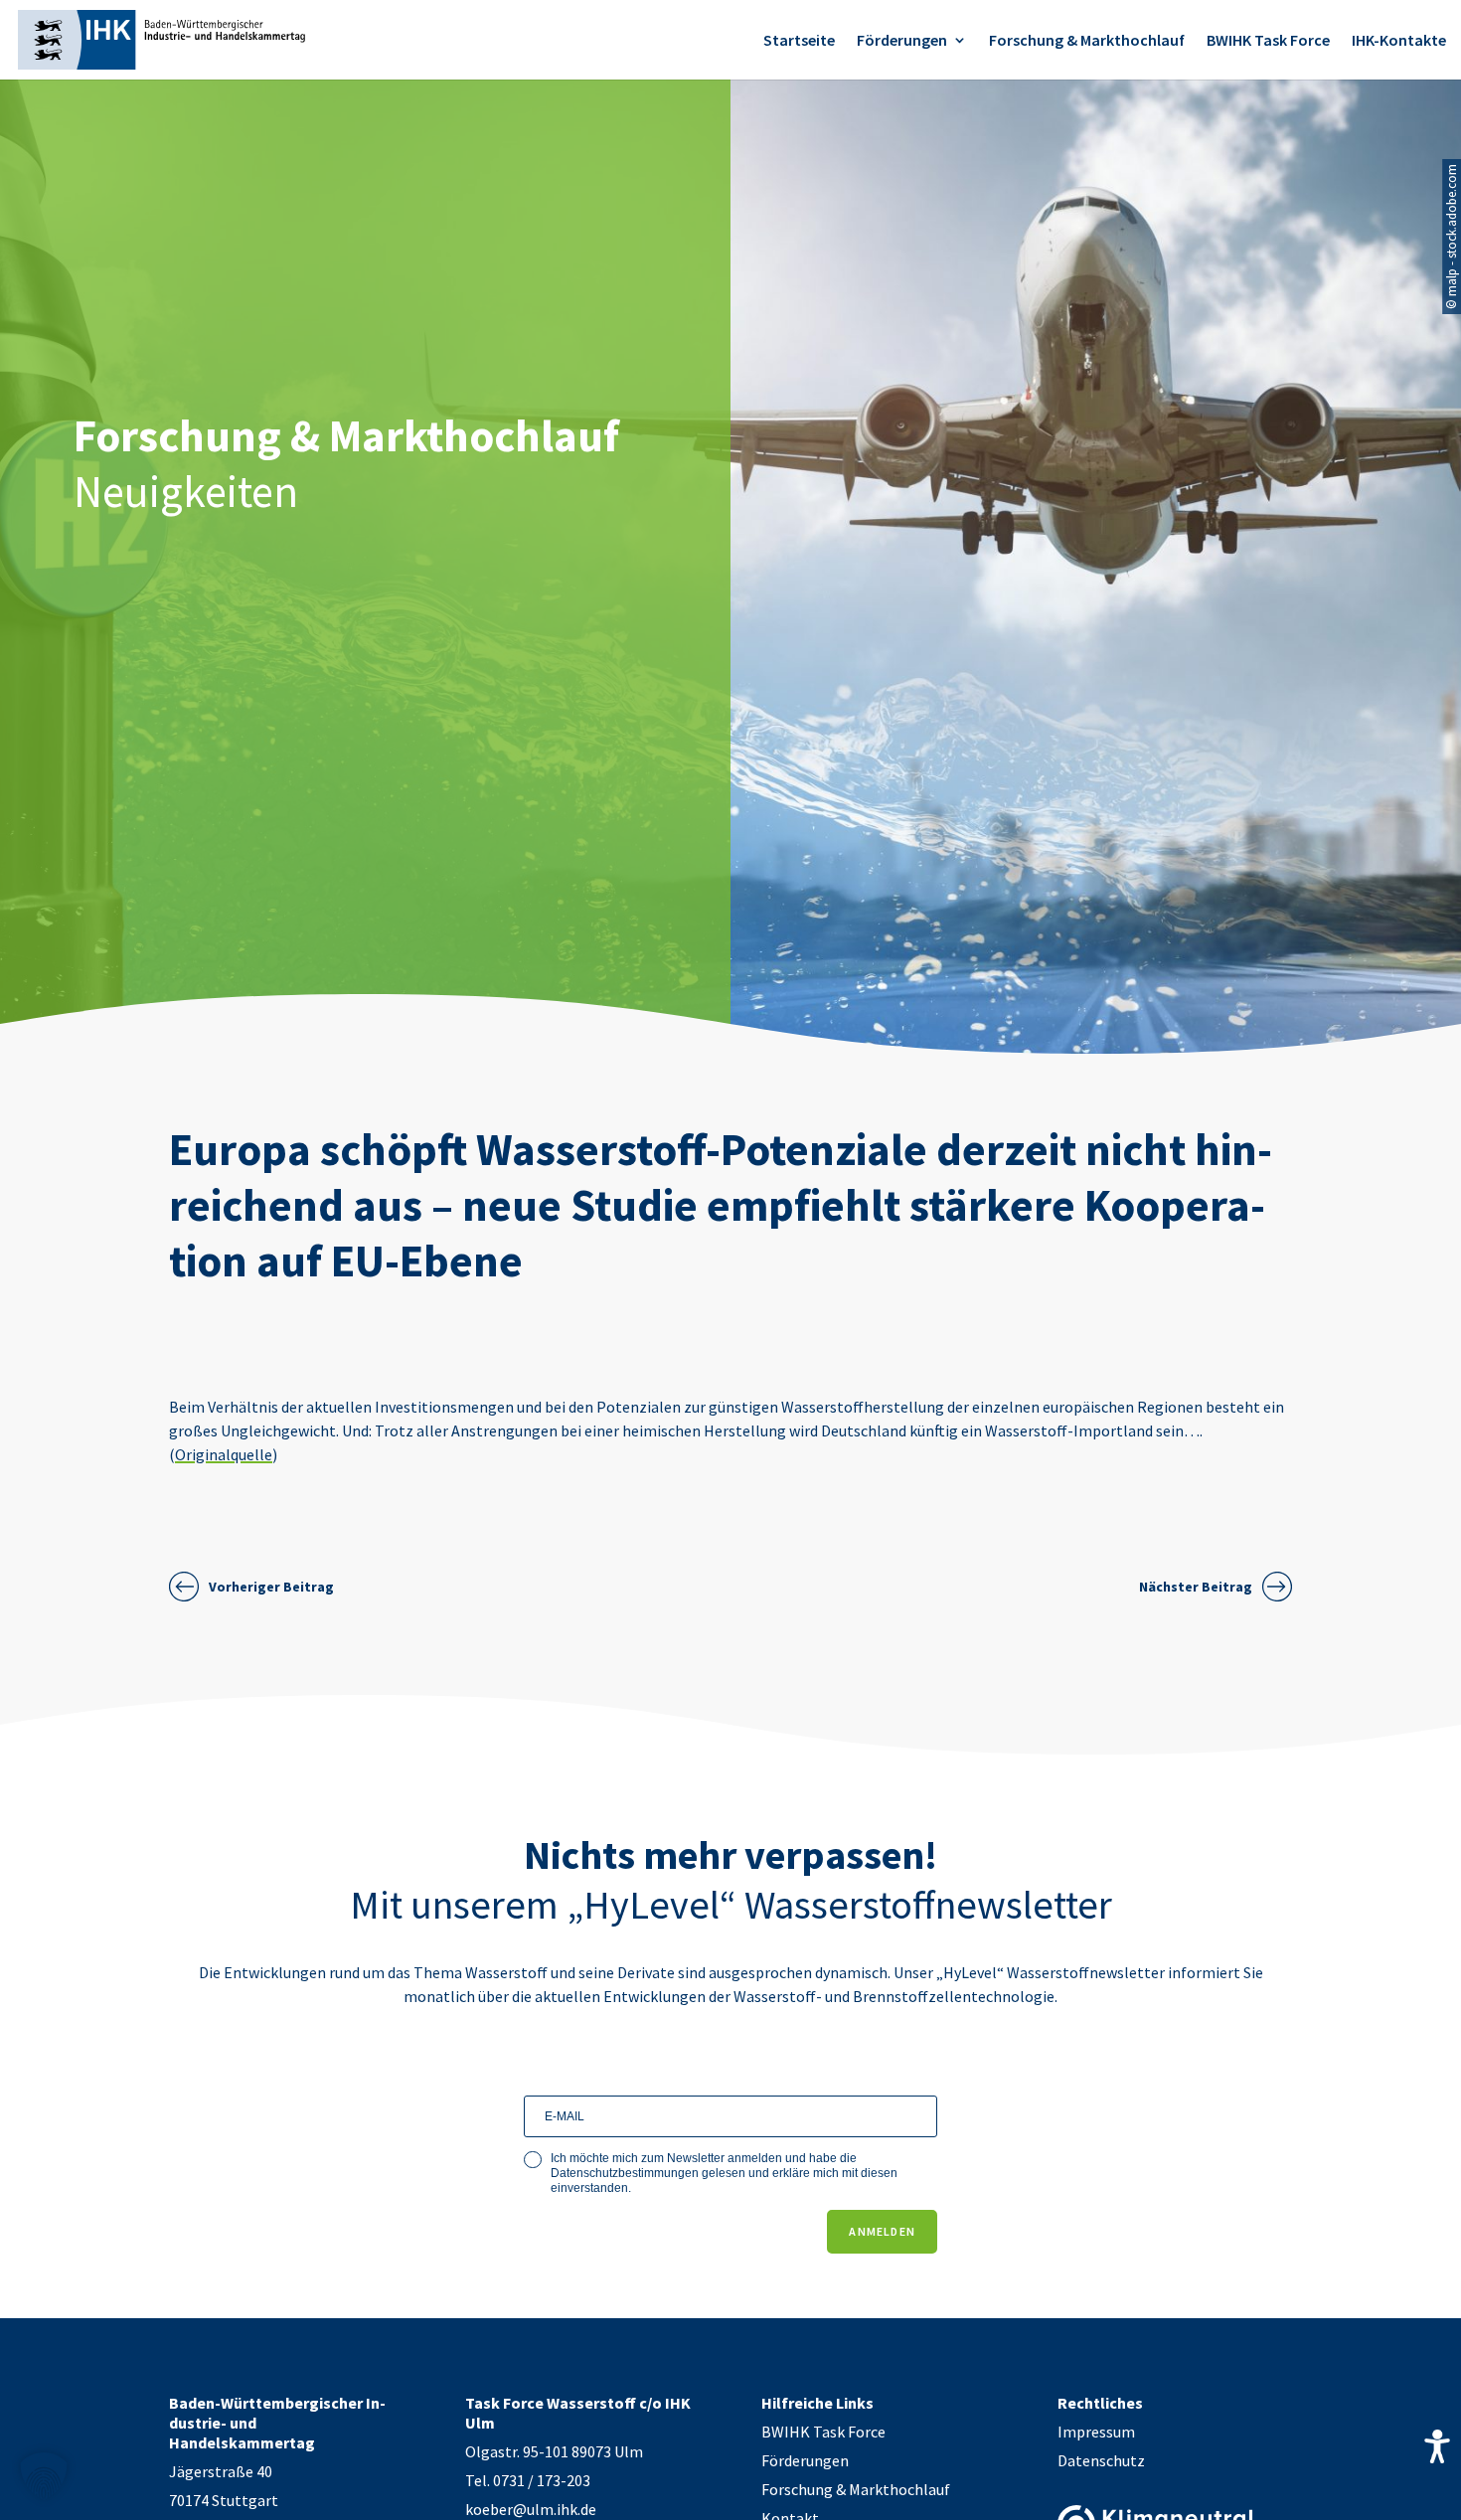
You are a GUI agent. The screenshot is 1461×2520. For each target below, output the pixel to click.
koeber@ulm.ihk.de (531, 2509)
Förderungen (902, 41)
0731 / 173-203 (542, 2480)
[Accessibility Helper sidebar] (1437, 2446)
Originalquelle (224, 1454)
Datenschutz (1101, 2460)
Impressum (1096, 2432)
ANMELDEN (882, 2231)
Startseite (799, 41)
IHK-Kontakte (1399, 41)
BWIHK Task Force (1268, 41)
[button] (44, 2476)
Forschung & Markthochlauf (1087, 41)
